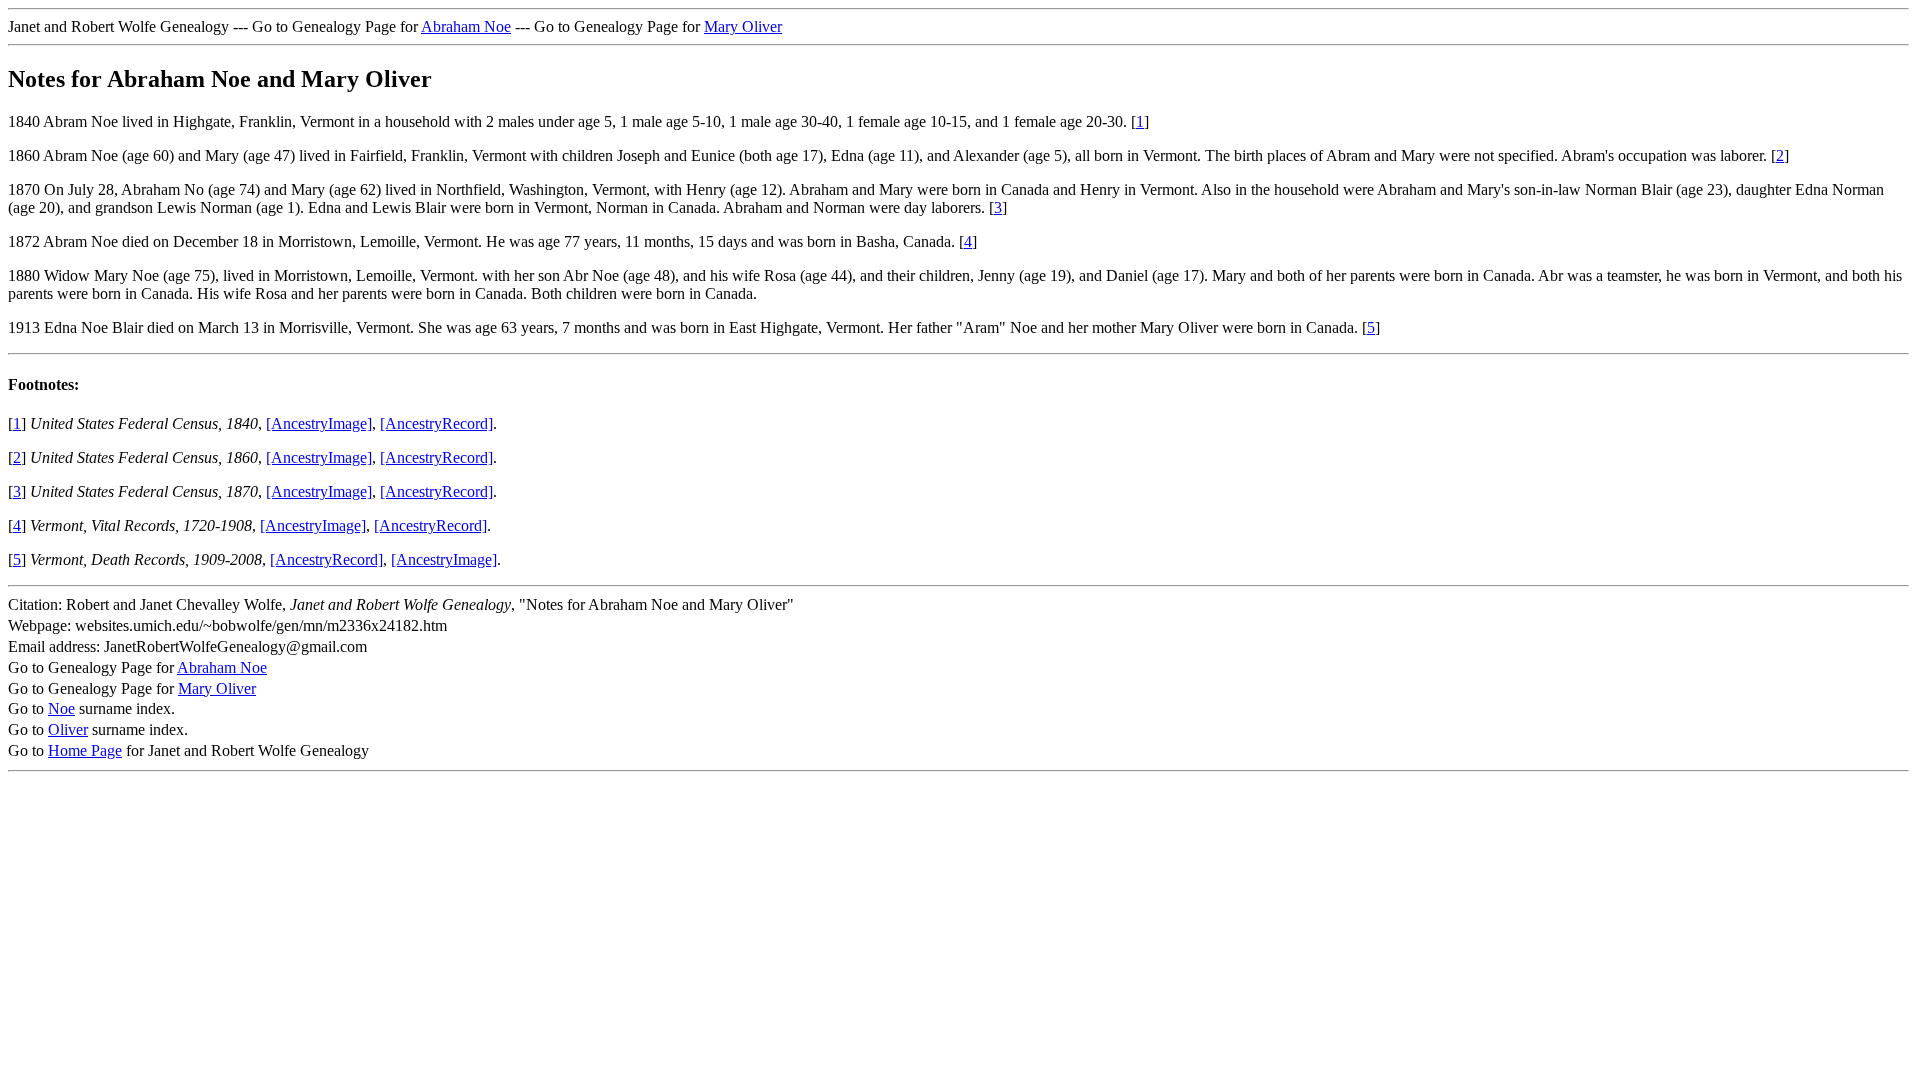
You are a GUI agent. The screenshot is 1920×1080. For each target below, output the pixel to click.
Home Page (85, 750)
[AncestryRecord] (436, 423)
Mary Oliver (743, 26)
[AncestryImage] (319, 423)
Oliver (68, 729)
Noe (61, 708)
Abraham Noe (466, 26)
